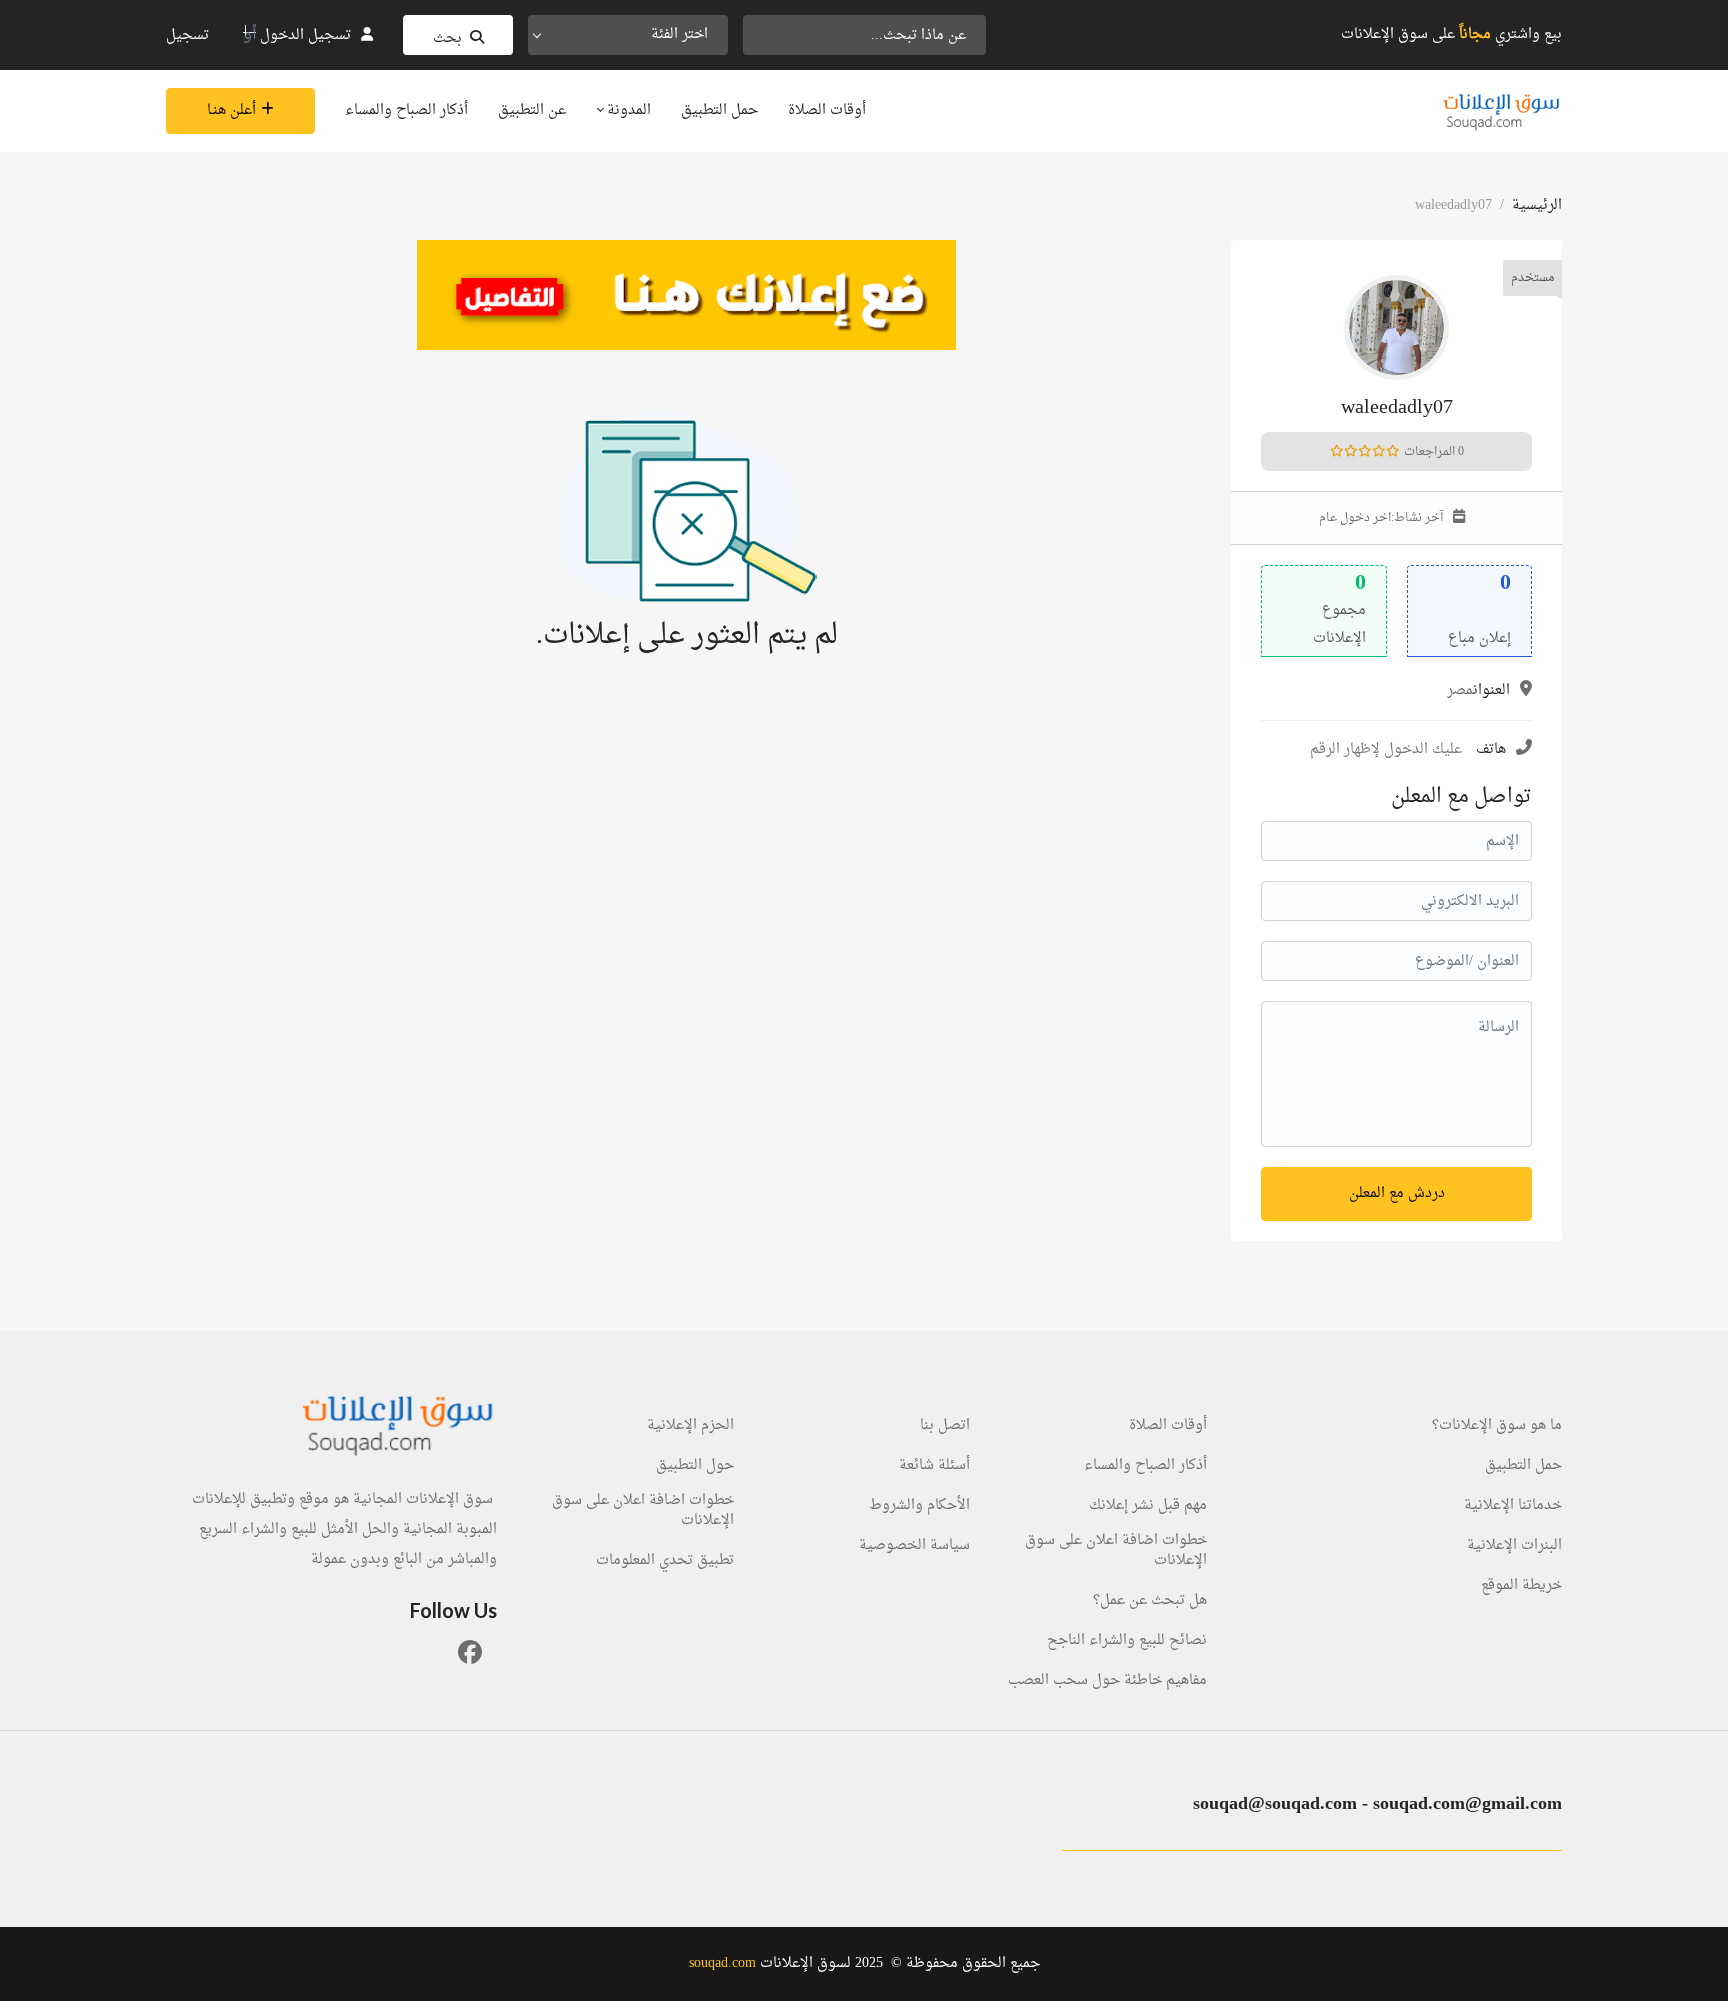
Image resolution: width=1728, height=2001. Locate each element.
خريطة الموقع (1521, 1586)
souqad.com (722, 1963)
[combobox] (628, 35)
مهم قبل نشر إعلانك (1148, 1506)
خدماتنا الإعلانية (1513, 1506)
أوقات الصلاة (827, 110)
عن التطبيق (532, 110)
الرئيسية (1537, 205)
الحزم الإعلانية (690, 1426)
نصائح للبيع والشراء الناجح (1127, 1641)
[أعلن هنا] (686, 295)
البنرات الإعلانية (1514, 1546)
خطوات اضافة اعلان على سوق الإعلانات (1116, 1551)
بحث (447, 38)
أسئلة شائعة (934, 1466)
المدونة (627, 110)
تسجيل (187, 35)
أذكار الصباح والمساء (406, 110)
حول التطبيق (695, 1466)
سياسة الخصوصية (914, 1546)
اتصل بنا (945, 1426)
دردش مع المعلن (1397, 1193)
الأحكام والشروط (919, 1506)
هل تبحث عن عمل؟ (1150, 1601)
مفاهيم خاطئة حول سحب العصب (1107, 1681)
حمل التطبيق (719, 110)
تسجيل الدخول (305, 35)
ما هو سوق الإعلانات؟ (1497, 1426)
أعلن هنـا (231, 110)
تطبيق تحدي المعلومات (665, 1561)
